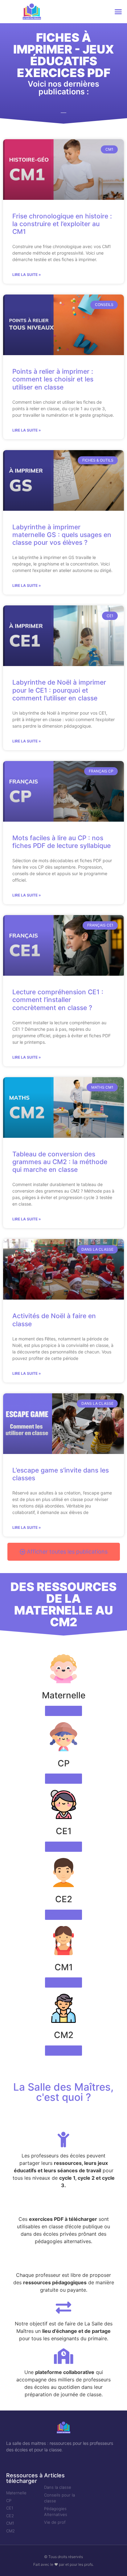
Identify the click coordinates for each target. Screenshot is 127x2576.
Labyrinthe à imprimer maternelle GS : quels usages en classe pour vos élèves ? (62, 535)
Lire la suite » (27, 275)
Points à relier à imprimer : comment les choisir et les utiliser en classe (53, 379)
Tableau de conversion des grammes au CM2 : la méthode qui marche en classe (60, 1162)
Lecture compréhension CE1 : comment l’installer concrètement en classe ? (58, 1000)
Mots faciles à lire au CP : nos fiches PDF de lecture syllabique (61, 842)
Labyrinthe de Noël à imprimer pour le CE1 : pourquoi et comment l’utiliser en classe (59, 690)
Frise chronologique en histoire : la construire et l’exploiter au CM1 (62, 224)
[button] (118, 12)
